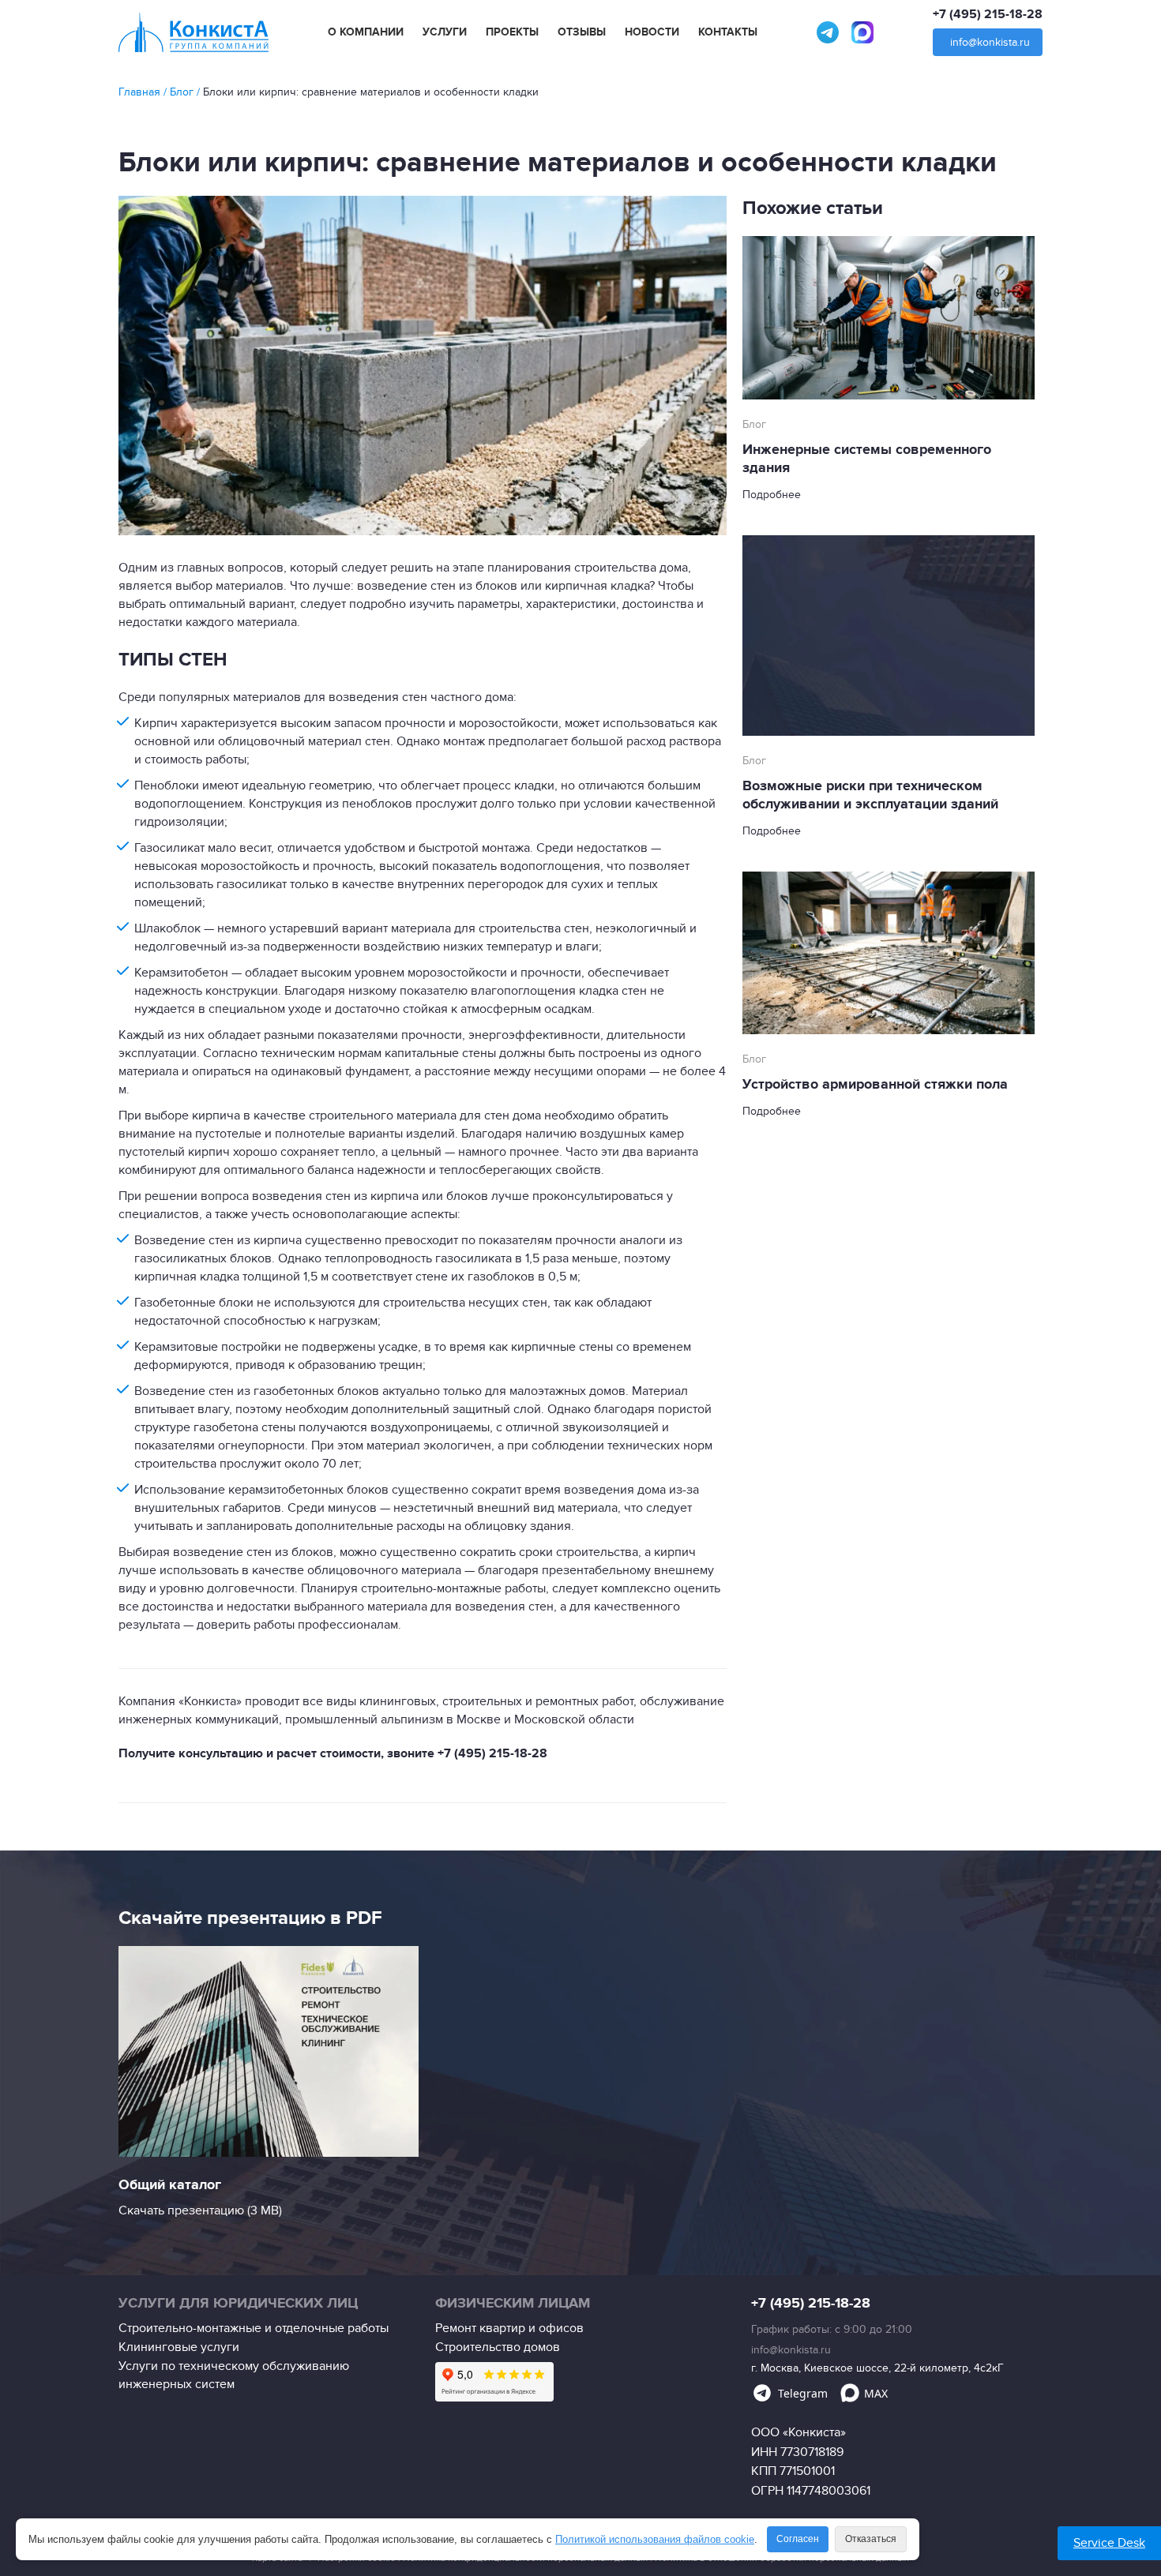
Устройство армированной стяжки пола (875, 1085)
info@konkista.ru (990, 42)
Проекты (512, 32)
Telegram (803, 2393)
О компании (366, 32)
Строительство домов (498, 2347)
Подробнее (772, 495)
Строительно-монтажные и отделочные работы (254, 2328)
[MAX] (862, 32)
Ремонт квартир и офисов (509, 2328)
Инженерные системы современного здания (867, 459)
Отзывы (582, 32)
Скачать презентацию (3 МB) (200, 2210)
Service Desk (1109, 2543)
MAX (876, 2393)
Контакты (728, 32)
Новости (652, 32)
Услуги (445, 32)
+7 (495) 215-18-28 (988, 14)
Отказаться (871, 2539)
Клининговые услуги (179, 2347)
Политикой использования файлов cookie (655, 2539)
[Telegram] (828, 32)
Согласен (798, 2539)
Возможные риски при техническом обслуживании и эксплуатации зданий (870, 795)
